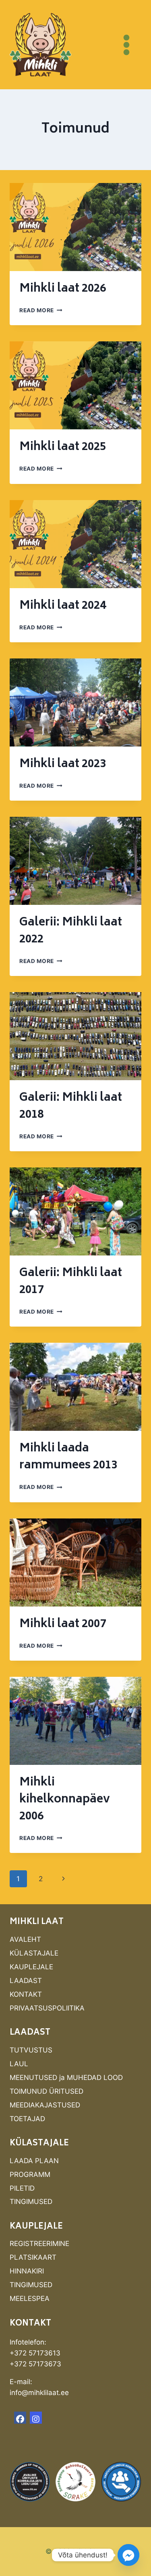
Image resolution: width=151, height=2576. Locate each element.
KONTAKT (26, 1994)
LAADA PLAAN (34, 2161)
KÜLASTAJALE (34, 1953)
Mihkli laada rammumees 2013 (68, 1457)
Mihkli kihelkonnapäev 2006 (65, 1800)
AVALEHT (25, 1939)
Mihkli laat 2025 (63, 447)
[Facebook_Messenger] (128, 2555)
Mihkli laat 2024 (63, 606)
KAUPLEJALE (31, 1967)
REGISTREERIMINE (39, 2244)
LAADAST (26, 1981)
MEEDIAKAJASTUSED (45, 2105)
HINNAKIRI (27, 2271)
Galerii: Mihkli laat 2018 (71, 1107)
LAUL (19, 2064)
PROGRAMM (30, 2174)
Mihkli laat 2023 (63, 764)
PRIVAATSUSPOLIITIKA (47, 2008)
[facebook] (20, 2418)
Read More (41, 310)
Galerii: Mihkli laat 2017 (71, 1282)
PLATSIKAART (33, 2257)
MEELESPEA (30, 2298)
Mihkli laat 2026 (63, 289)
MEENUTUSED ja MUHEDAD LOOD (66, 2078)
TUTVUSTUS (31, 2050)
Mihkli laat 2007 (63, 1624)
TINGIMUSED (31, 2202)
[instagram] (36, 2418)
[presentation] (75, 227)
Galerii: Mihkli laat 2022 (71, 931)
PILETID (22, 2188)
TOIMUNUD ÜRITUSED (47, 2091)
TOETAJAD (27, 2119)
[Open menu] (126, 45)
